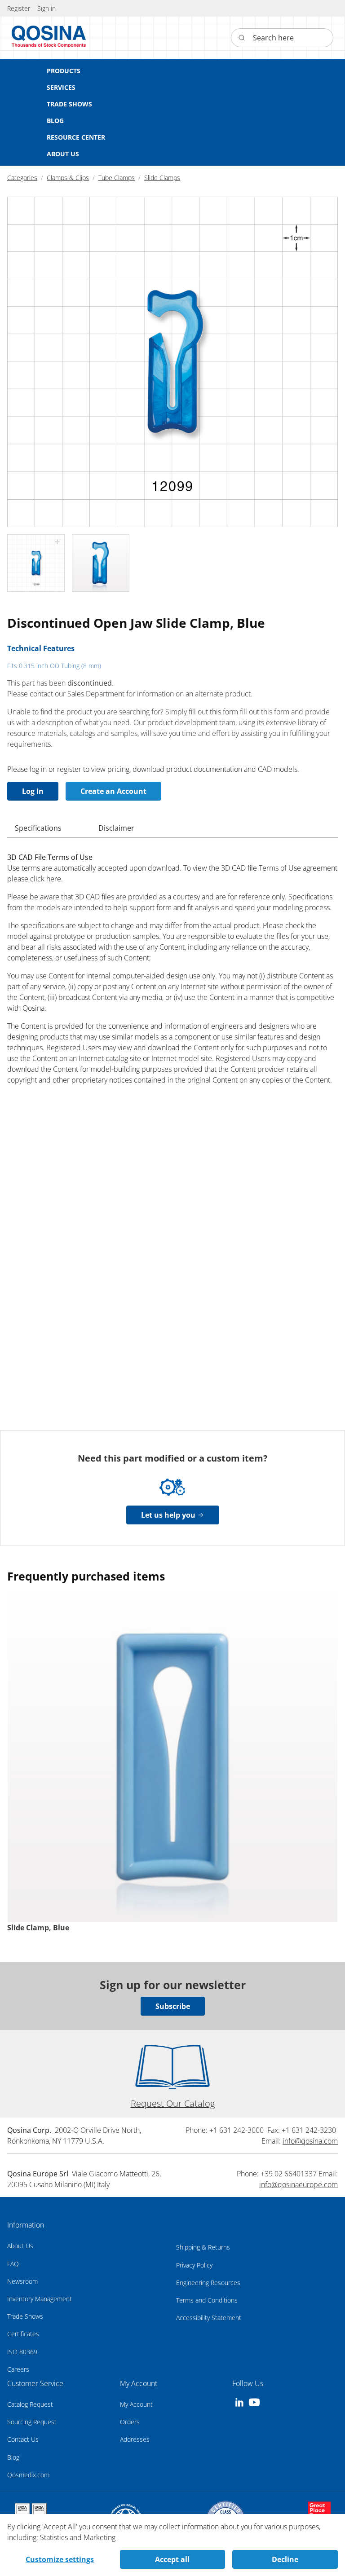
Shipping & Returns (203, 2247)
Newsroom (22, 2281)
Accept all (172, 2559)
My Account (136, 2404)
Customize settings (60, 2559)
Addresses (135, 2439)
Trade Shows (25, 2316)
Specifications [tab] (38, 828)
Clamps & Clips (68, 178)
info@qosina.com (310, 2141)
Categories (22, 178)
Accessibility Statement (209, 2318)
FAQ (13, 2264)
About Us (20, 2246)
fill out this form (213, 712)
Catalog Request (30, 2404)
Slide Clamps (162, 178)
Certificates (23, 2334)
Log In (33, 791)
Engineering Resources (208, 2283)
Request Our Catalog (173, 2103)
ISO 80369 (22, 2352)
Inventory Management (40, 2299)
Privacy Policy (194, 2265)
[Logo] (49, 38)
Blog (13, 2457)
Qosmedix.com (28, 2475)
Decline (285, 2559)
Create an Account (113, 791)
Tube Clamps (117, 178)
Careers (18, 2369)
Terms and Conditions (207, 2300)
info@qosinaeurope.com (299, 2184)
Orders (130, 2422)
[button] (46, 8)
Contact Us (23, 2439)
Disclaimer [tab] (116, 828)
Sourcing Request (32, 2422)
